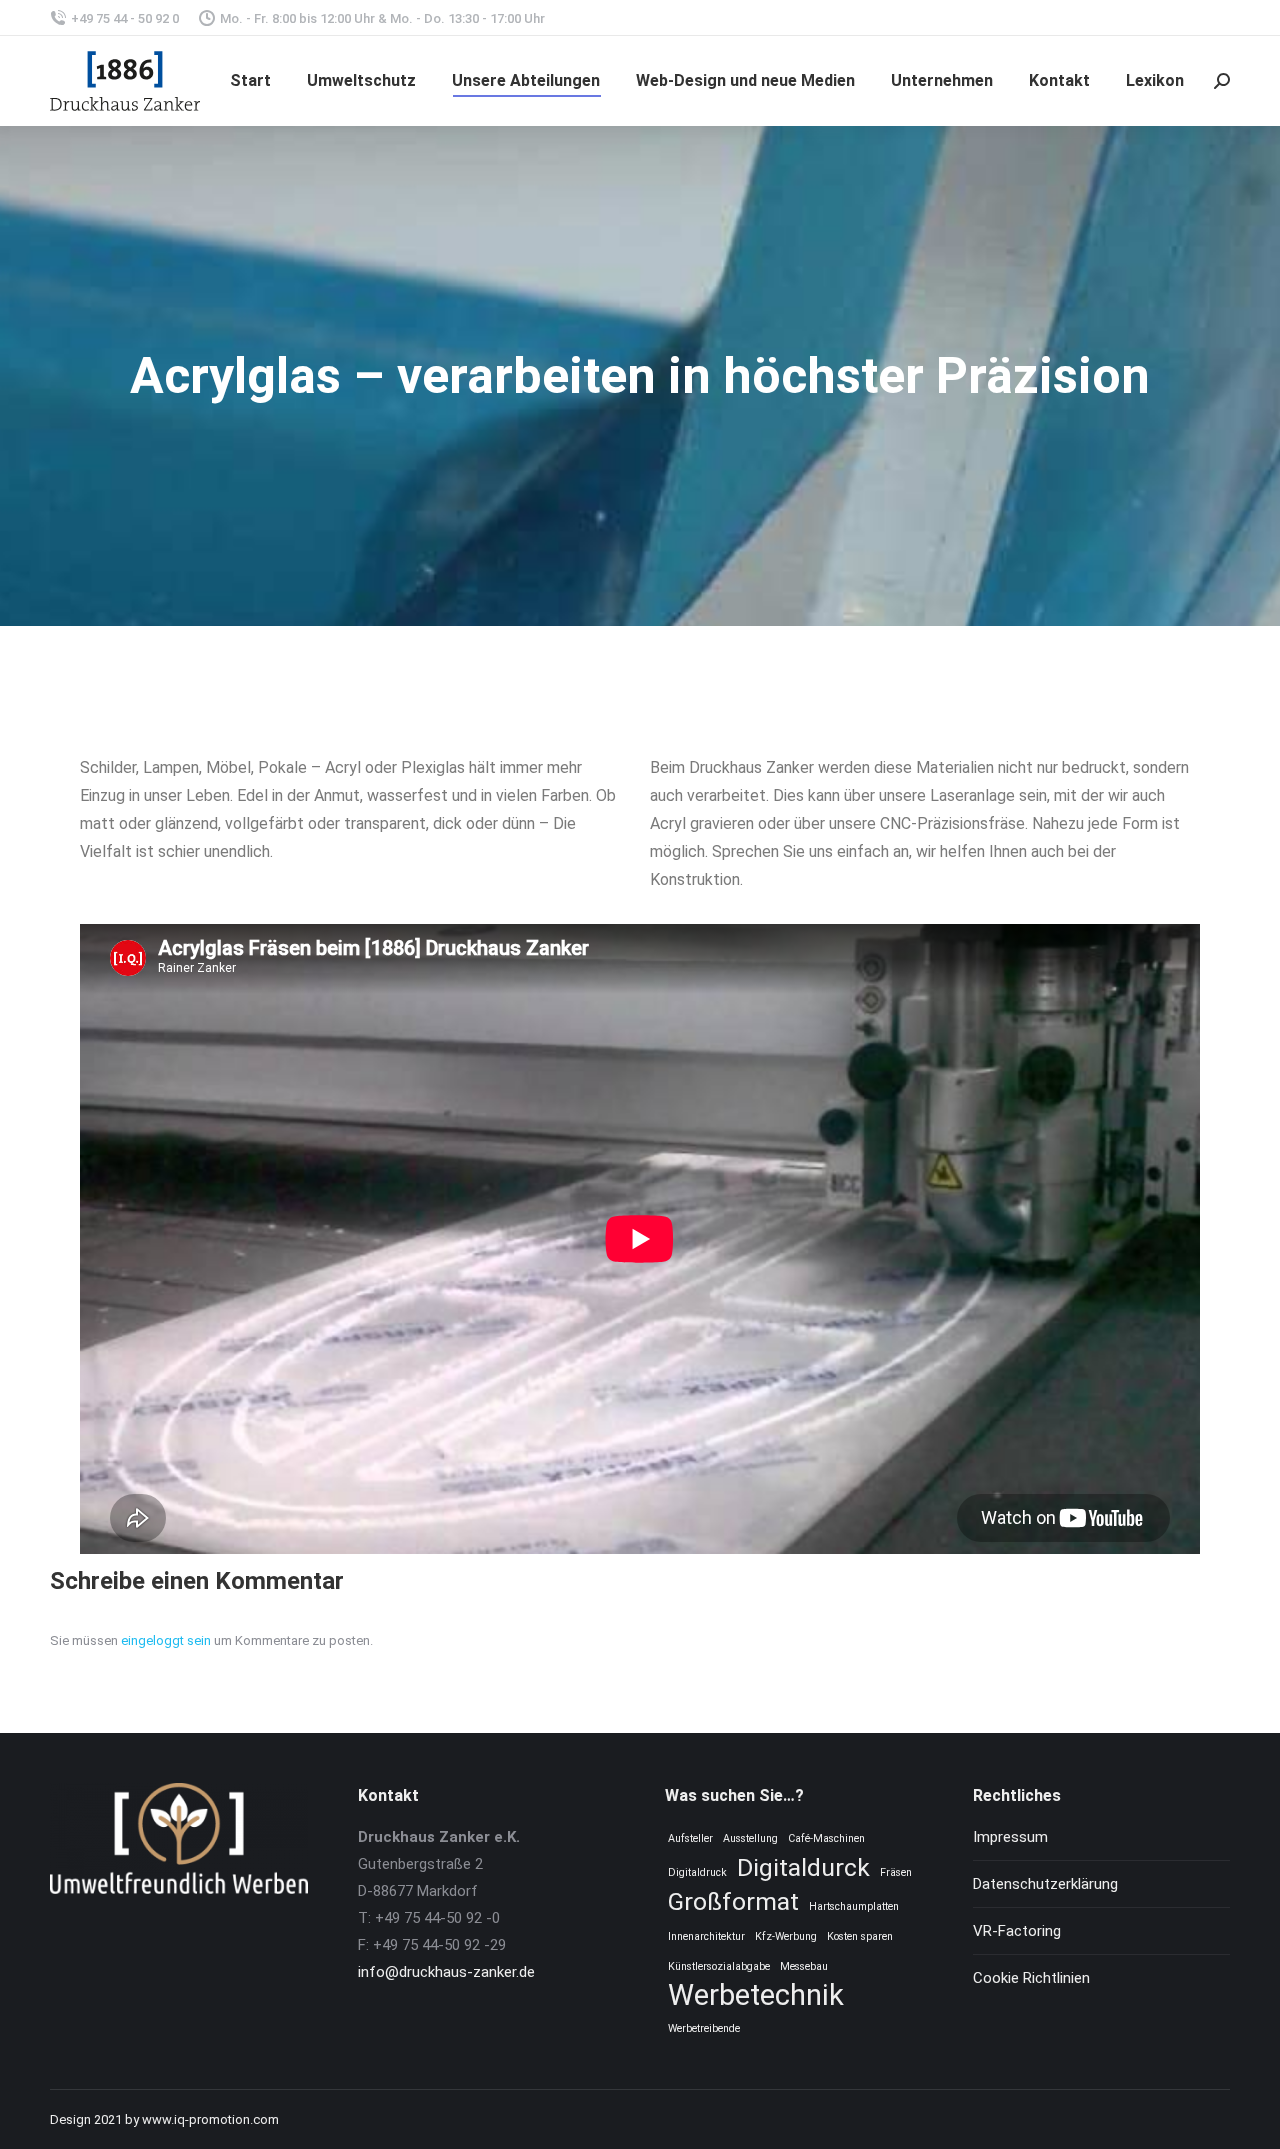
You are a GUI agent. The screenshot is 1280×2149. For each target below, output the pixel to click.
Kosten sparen (860, 1936)
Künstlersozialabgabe (719, 1966)
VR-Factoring (1017, 1931)
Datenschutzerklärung (1045, 1884)
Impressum (1010, 1837)
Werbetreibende (704, 2028)
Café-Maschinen (826, 1838)
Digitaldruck (697, 1872)
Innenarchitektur (706, 1936)
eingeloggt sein (166, 1640)
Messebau (804, 1966)
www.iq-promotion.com (210, 2119)
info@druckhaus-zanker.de (446, 1972)
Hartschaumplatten (854, 1906)
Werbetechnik (756, 1995)
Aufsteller (690, 1838)
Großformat (733, 1901)
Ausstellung (750, 1838)
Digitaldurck (803, 1867)
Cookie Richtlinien (1031, 1978)
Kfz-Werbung (786, 1936)
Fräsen (896, 1872)
